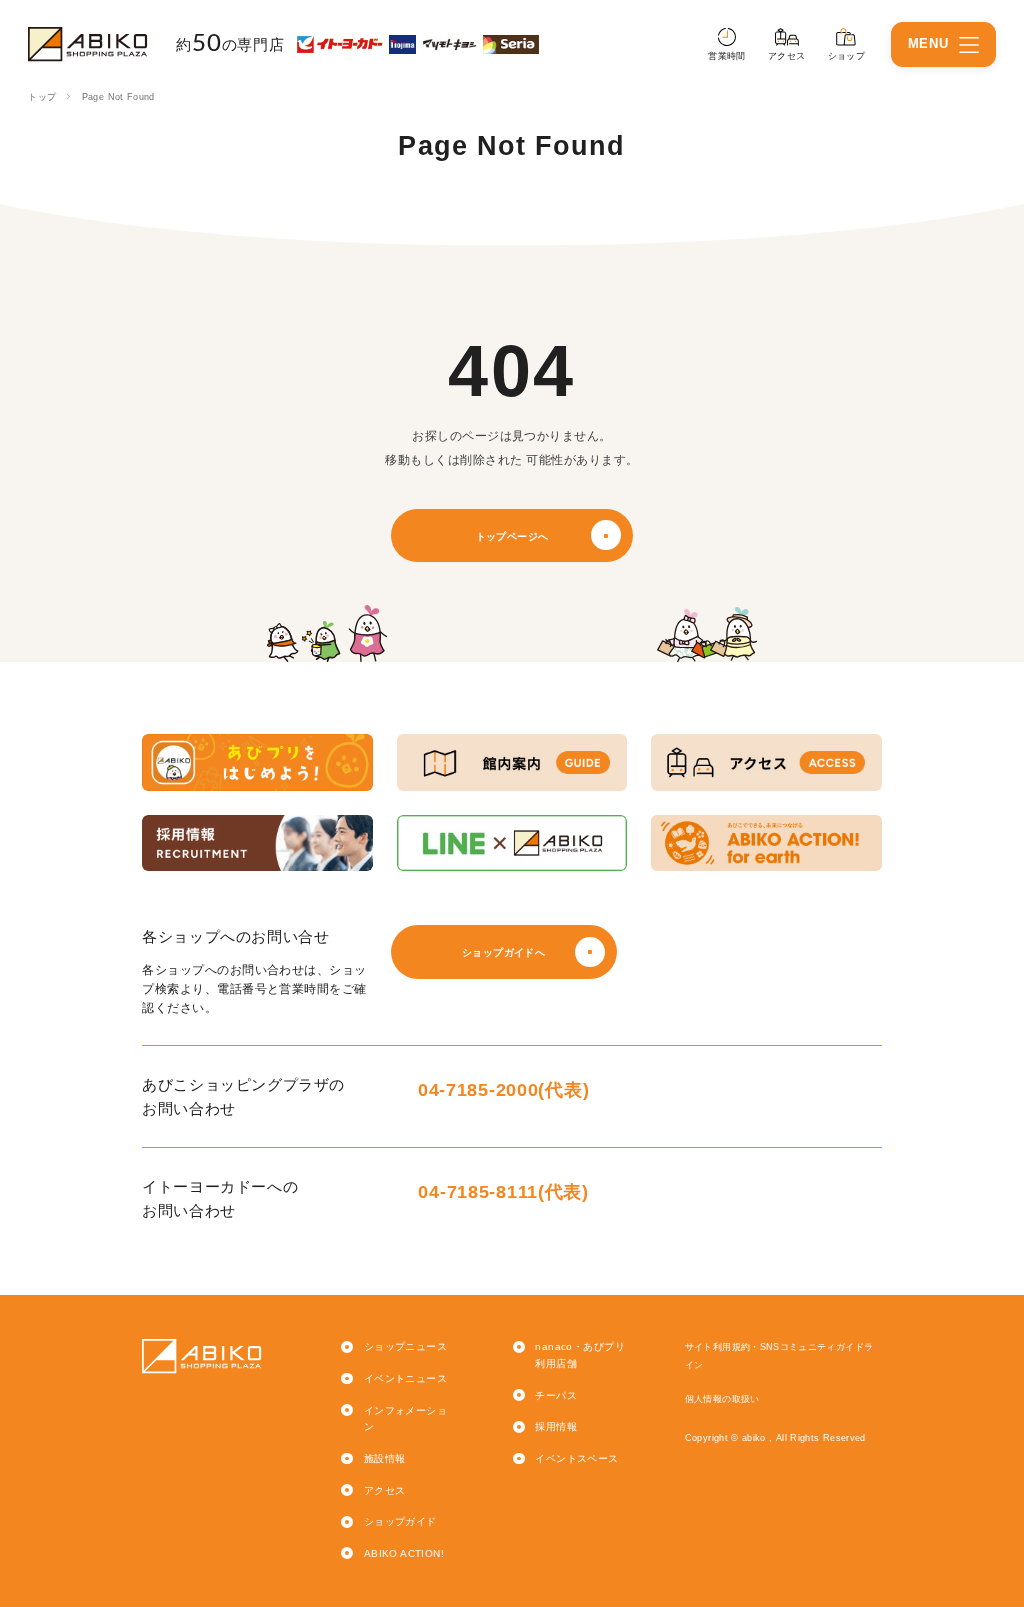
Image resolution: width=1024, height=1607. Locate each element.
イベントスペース (576, 1458)
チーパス (556, 1395)
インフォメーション (405, 1419)
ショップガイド (400, 1521)
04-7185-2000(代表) (503, 1090)
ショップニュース (405, 1346)
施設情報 (385, 1458)
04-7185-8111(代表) (503, 1192)
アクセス (385, 1490)
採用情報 (556, 1426)
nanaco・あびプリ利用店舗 (580, 1355)
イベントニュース (405, 1378)
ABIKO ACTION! (404, 1553)
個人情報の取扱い (722, 1399)
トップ (42, 97)
